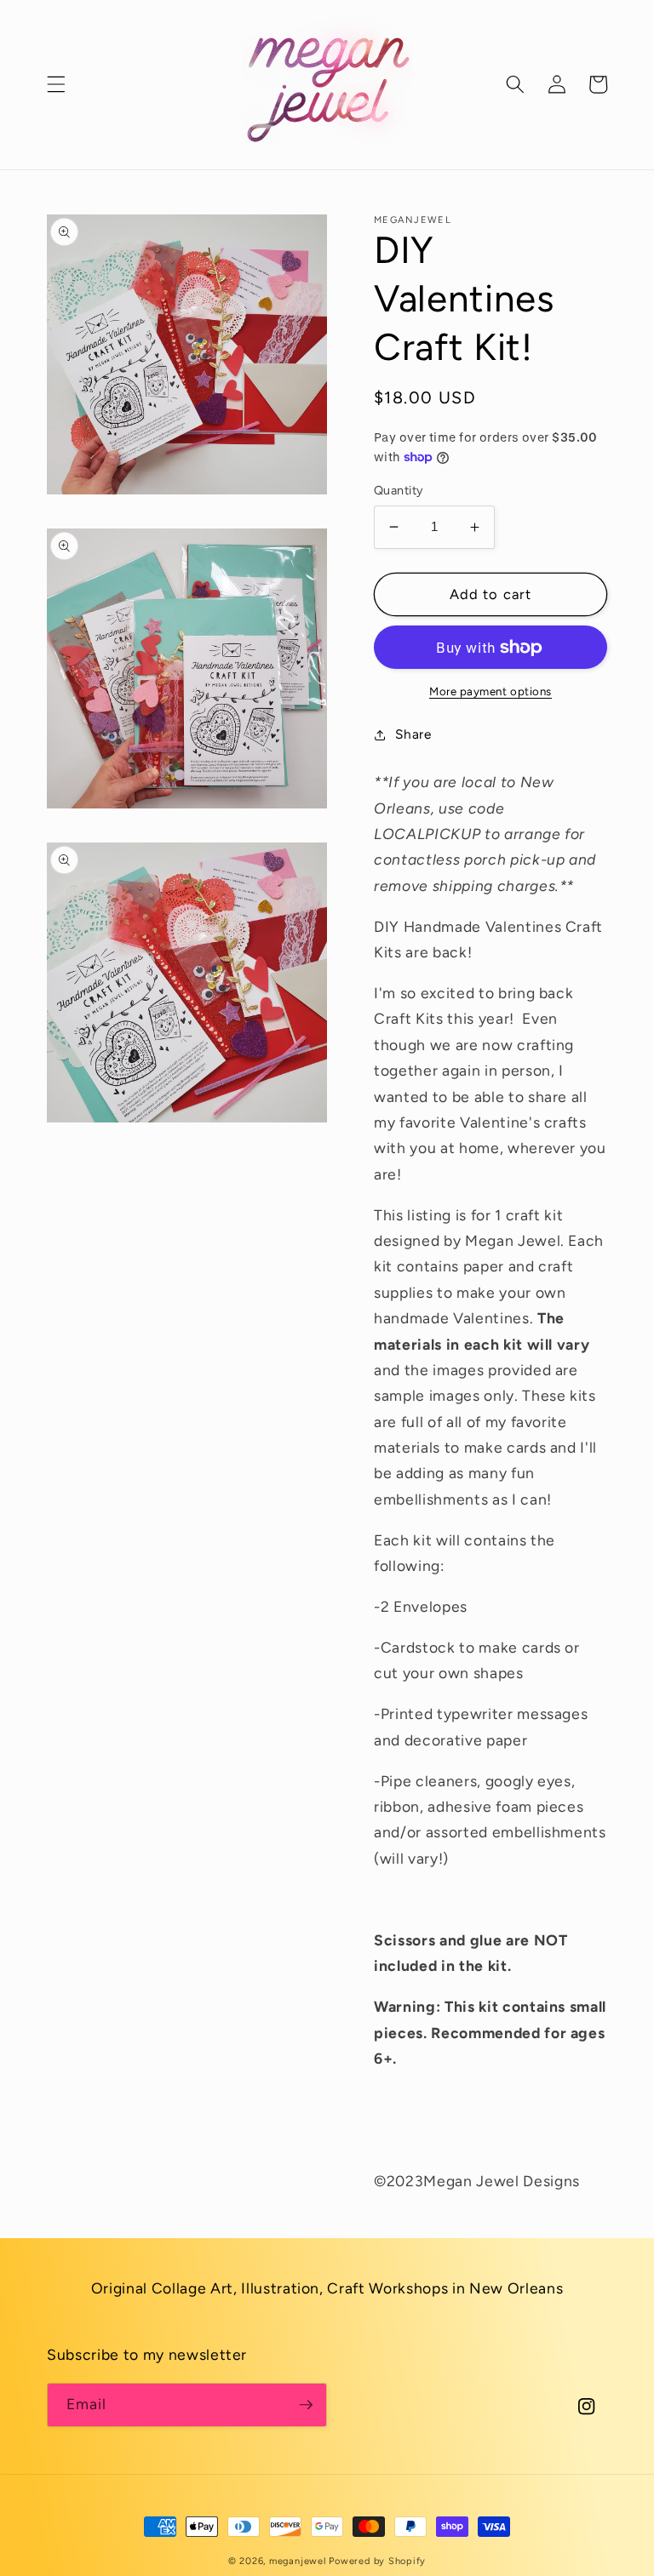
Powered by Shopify (377, 2561)
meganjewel (298, 2561)
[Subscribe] (306, 2405)
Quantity (399, 490)
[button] (56, 84)
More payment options (490, 691)
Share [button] (413, 734)
